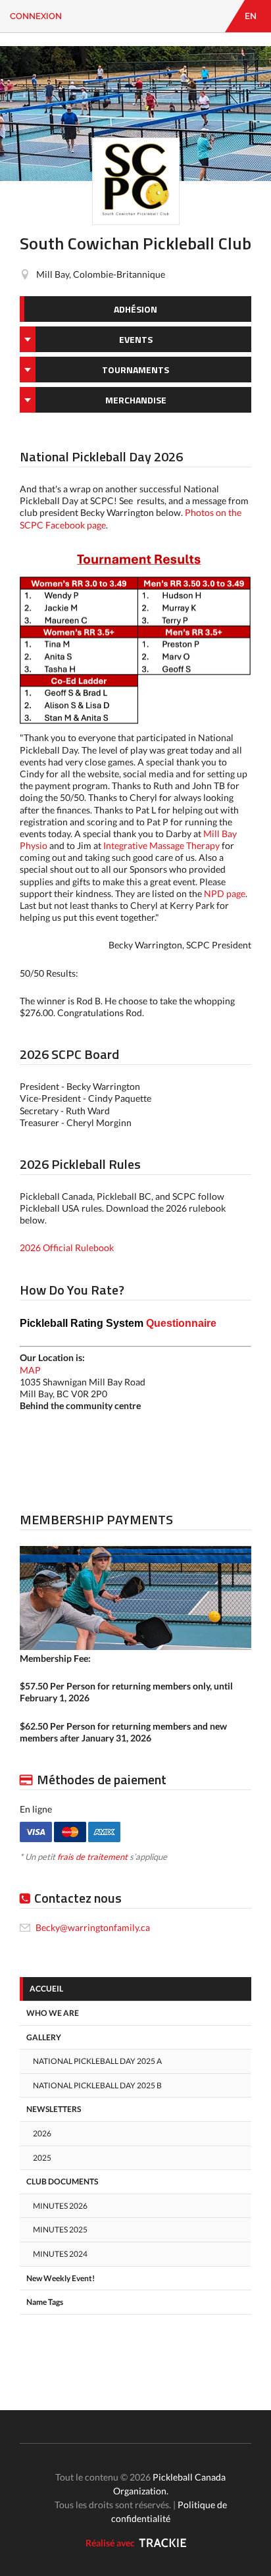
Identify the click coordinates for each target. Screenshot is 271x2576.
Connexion (36, 16)
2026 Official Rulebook (67, 1248)
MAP (30, 1370)
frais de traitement (92, 1857)
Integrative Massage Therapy (161, 845)
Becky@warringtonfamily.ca (93, 1927)
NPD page (225, 893)
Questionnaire (118, 1323)
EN (251, 16)
